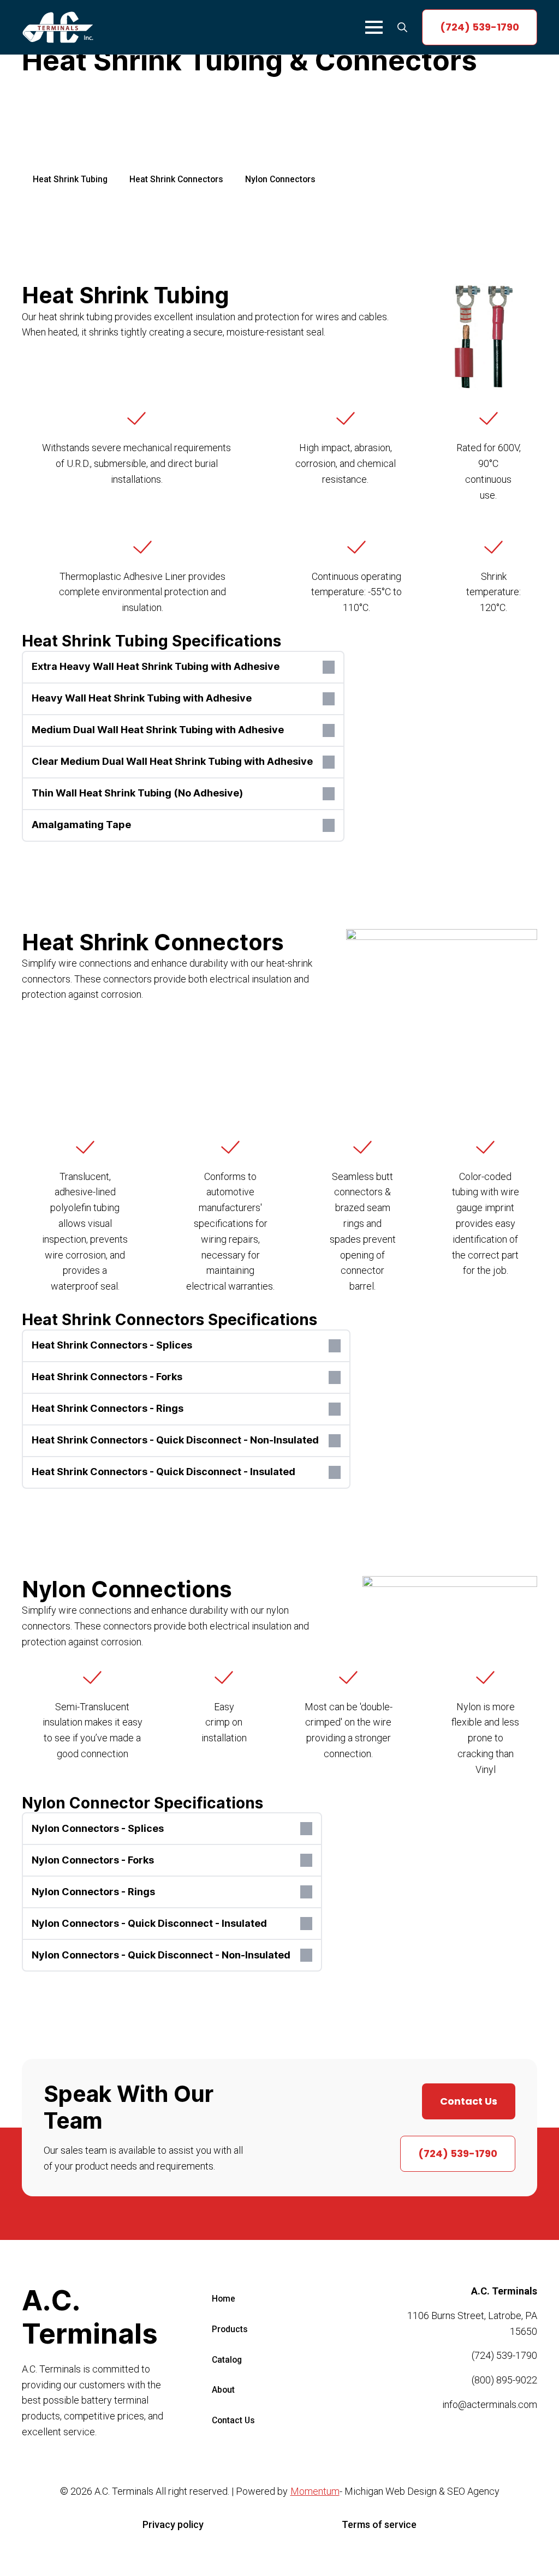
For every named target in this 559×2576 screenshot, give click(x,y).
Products (230, 2329)
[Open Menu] (374, 27)
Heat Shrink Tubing (70, 179)
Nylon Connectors (280, 179)
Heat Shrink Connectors (176, 179)
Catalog (227, 2359)
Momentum (315, 2491)
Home (224, 2299)
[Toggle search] (402, 27)
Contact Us (233, 2420)
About (223, 2390)
